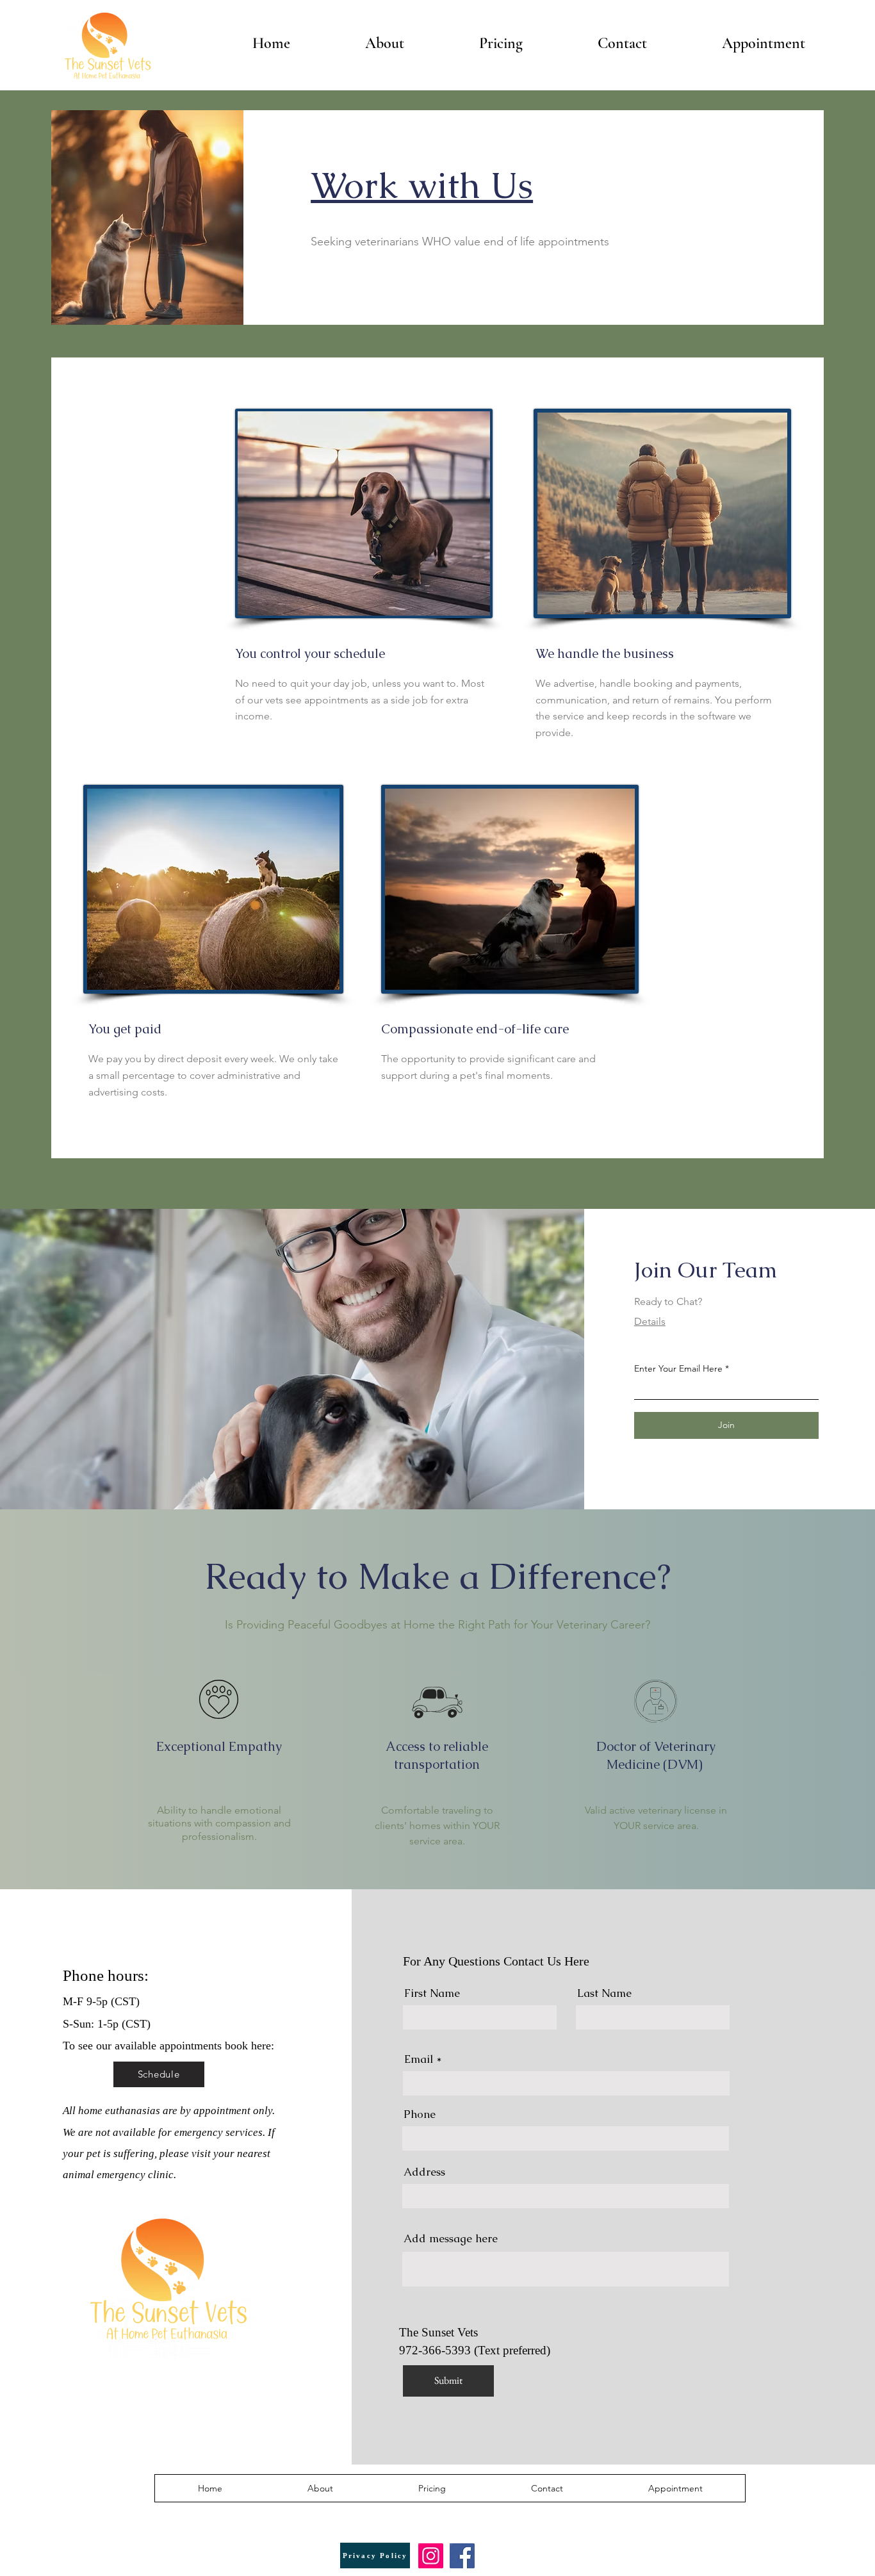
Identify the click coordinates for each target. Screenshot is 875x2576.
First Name (432, 1993)
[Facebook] (462, 2556)
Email (419, 2059)
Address (424, 2172)
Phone (420, 2114)
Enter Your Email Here (678, 1368)
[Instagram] (431, 2556)
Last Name (604, 1993)
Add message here (451, 2239)
